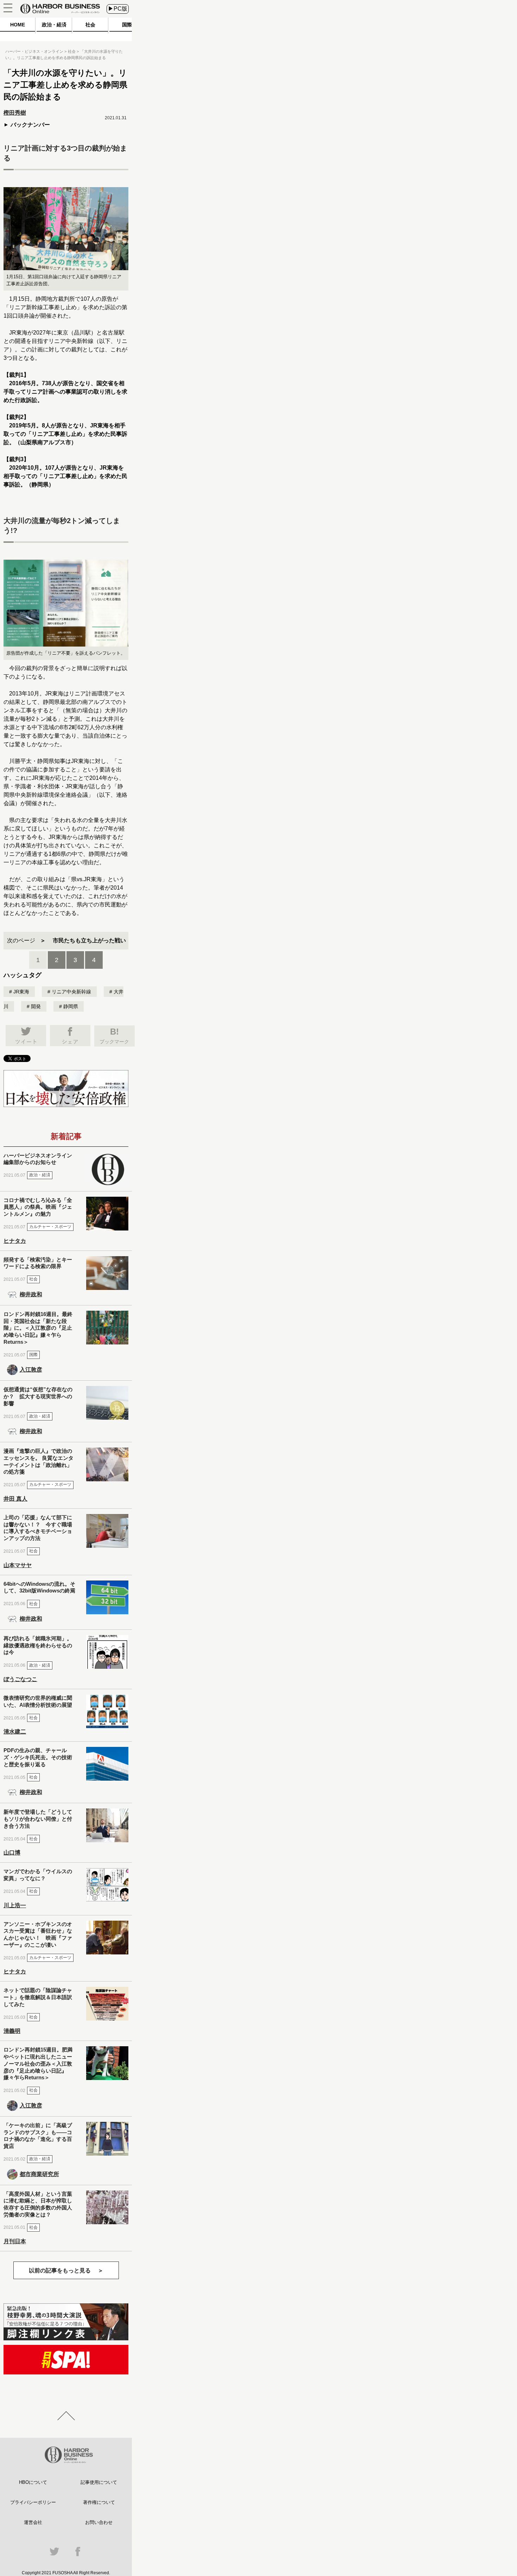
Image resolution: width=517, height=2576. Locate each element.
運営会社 (33, 2522)
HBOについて (33, 2482)
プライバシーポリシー (33, 2502)
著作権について (99, 2502)
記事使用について (99, 2482)
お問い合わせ (99, 2522)
